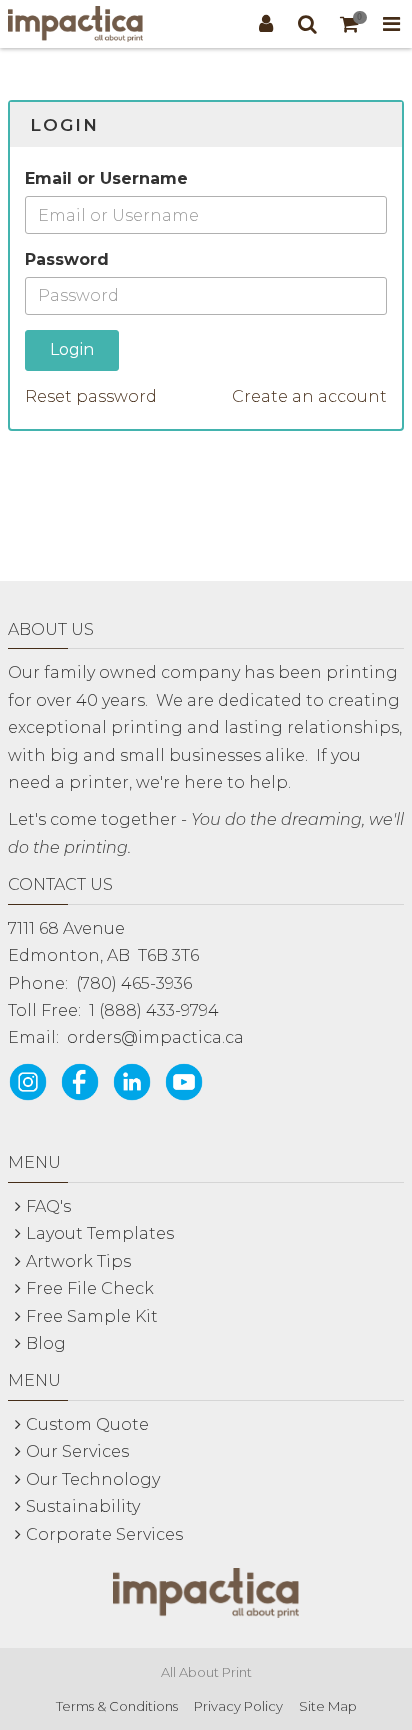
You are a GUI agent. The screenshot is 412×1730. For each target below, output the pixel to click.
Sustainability (83, 1506)
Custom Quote (87, 1424)
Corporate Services (104, 1534)
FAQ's (48, 1206)
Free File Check (90, 1288)
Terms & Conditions (117, 1706)
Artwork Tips (78, 1261)
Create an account (309, 396)
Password (67, 259)
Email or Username (106, 178)
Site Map (328, 1706)
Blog (46, 1343)
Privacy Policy (238, 1706)
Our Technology (93, 1479)
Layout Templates (100, 1233)
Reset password (91, 396)
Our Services (77, 1451)
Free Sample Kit (92, 1316)
